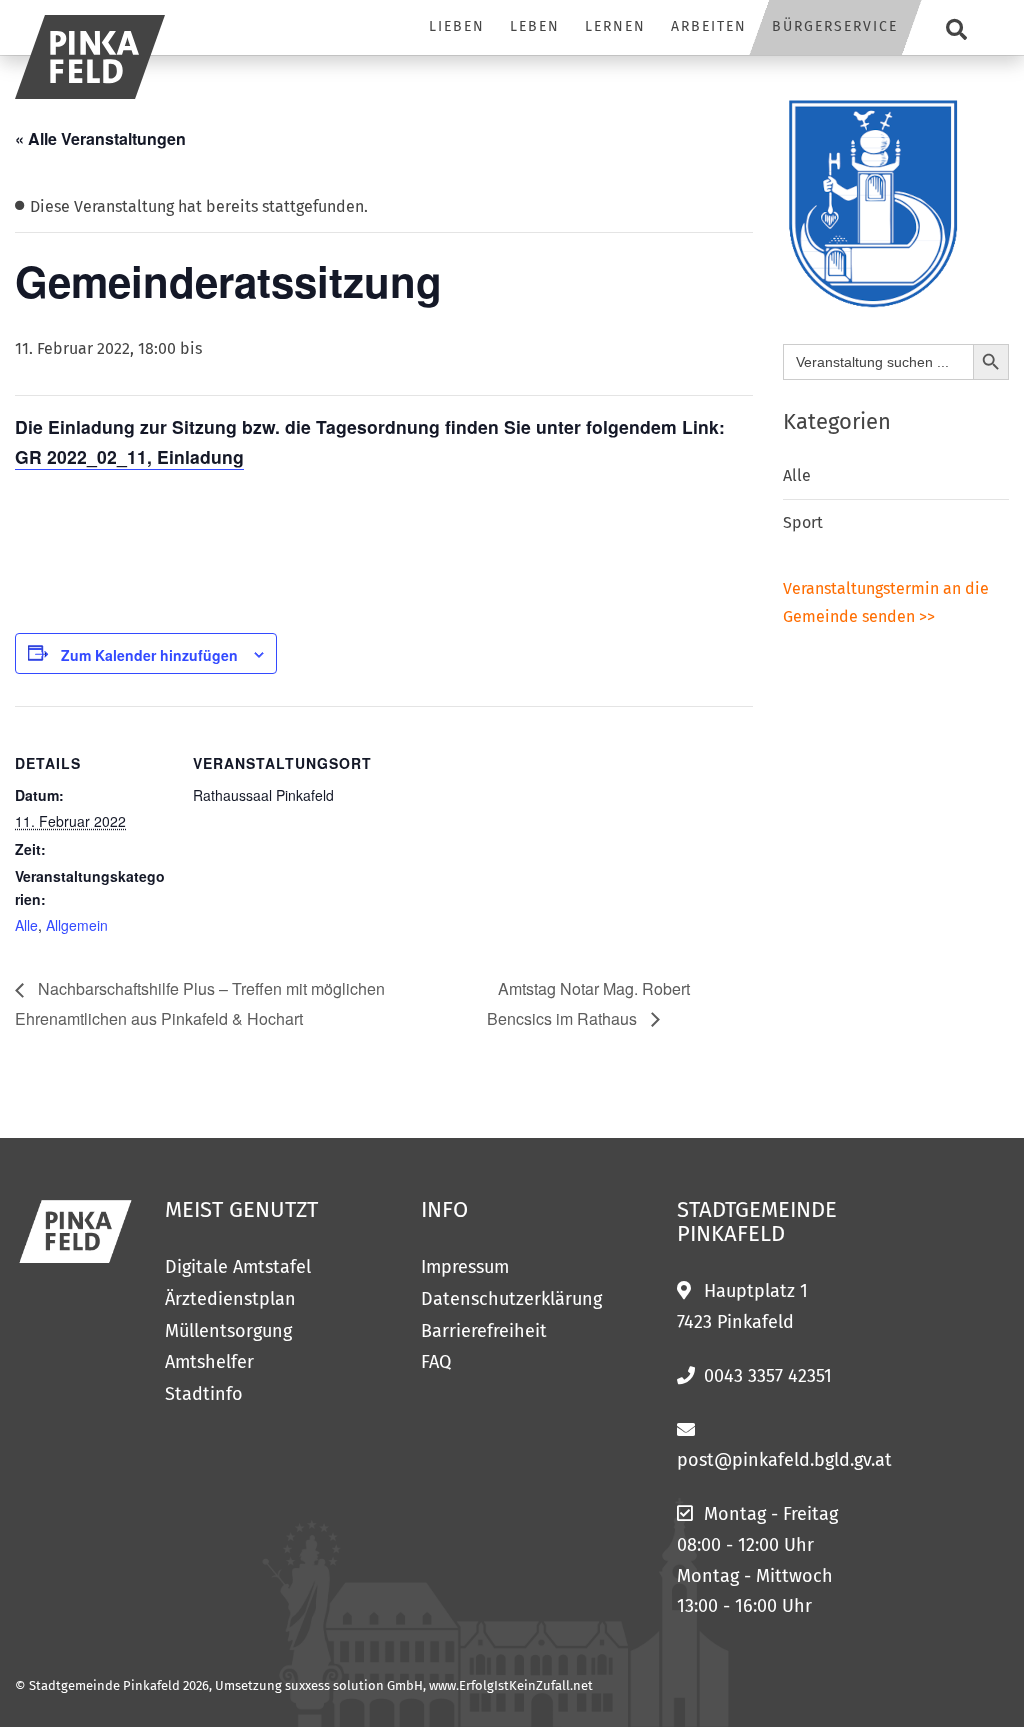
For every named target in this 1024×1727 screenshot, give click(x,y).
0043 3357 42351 (768, 1376)
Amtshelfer (209, 1362)
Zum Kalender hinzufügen (149, 655)
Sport (803, 522)
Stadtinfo (204, 1394)
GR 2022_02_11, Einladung (129, 456)
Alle (26, 925)
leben (535, 26)
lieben (457, 26)
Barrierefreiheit (484, 1331)
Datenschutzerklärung (511, 1299)
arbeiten (709, 26)
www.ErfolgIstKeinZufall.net (511, 1685)
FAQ (436, 1362)
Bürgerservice (835, 26)
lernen (615, 26)
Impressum (465, 1267)
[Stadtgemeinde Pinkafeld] (90, 57)
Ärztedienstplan (230, 1299)
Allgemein (77, 925)
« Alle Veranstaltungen (100, 138)
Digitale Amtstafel (238, 1267)
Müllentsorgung (228, 1331)
